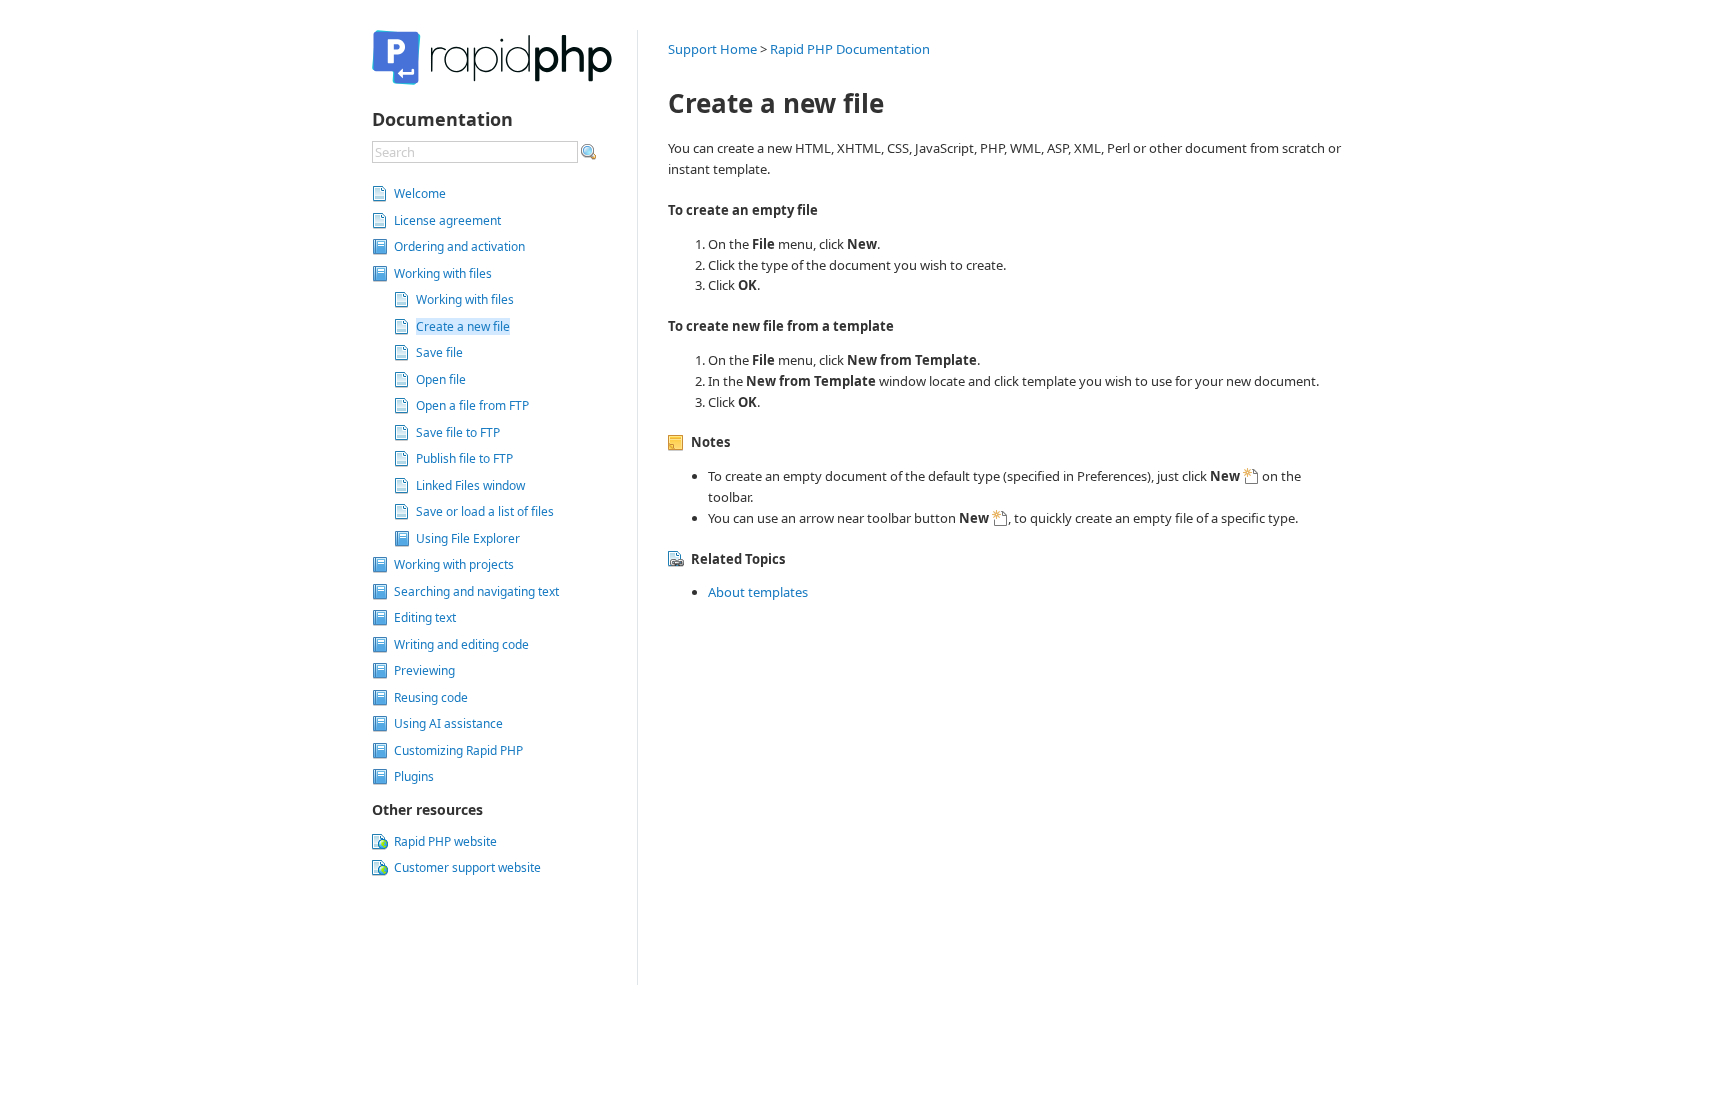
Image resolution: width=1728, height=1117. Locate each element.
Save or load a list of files (485, 511)
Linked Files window (470, 485)
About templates (758, 592)
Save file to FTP (458, 432)
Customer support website (467, 867)
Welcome (420, 193)
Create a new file (463, 326)
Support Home (712, 49)
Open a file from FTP (472, 405)
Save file (439, 352)
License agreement (447, 220)
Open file (441, 379)
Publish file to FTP (464, 458)
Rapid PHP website (445, 841)
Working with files (465, 299)
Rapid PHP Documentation (850, 49)
